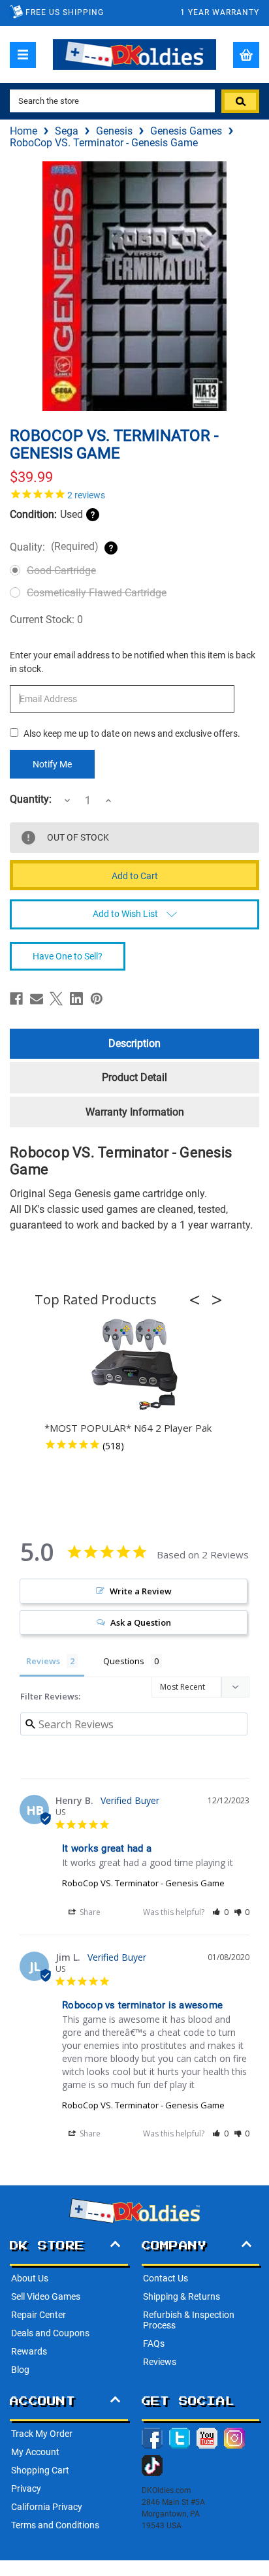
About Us (30, 2278)
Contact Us (166, 2278)
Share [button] (89, 1912)
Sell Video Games (46, 2296)
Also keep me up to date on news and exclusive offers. (132, 733)
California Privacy (47, 2507)
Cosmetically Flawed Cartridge (97, 593)
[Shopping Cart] (246, 55)
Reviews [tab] (43, 1661)
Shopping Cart (40, 2470)
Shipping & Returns (182, 2296)
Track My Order (42, 2434)
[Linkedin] (76, 999)
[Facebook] (16, 999)
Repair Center (39, 2315)
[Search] (240, 101)
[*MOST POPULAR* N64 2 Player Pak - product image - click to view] (134, 1365)
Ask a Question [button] (141, 1622)
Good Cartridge (61, 571)
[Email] (37, 999)
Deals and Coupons (50, 2333)
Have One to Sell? (68, 956)
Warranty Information (135, 1112)
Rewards (29, 2351)
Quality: (54, 547)
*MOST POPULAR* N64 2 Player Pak (128, 1428)
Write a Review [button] (141, 1591)
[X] (56, 999)
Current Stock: (46, 620)
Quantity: (31, 799)
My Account (35, 2452)
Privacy (26, 2488)
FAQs (154, 2343)
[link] (134, 494)
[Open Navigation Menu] (23, 55)
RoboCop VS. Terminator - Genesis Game (143, 1883)
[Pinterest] (97, 999)
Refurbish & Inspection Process (189, 2320)
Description (134, 1043)
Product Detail (134, 1077)
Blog (20, 2370)
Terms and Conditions (55, 2525)
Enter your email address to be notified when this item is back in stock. (133, 662)
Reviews (160, 2362)
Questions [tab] (124, 1661)
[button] (198, 1300)
